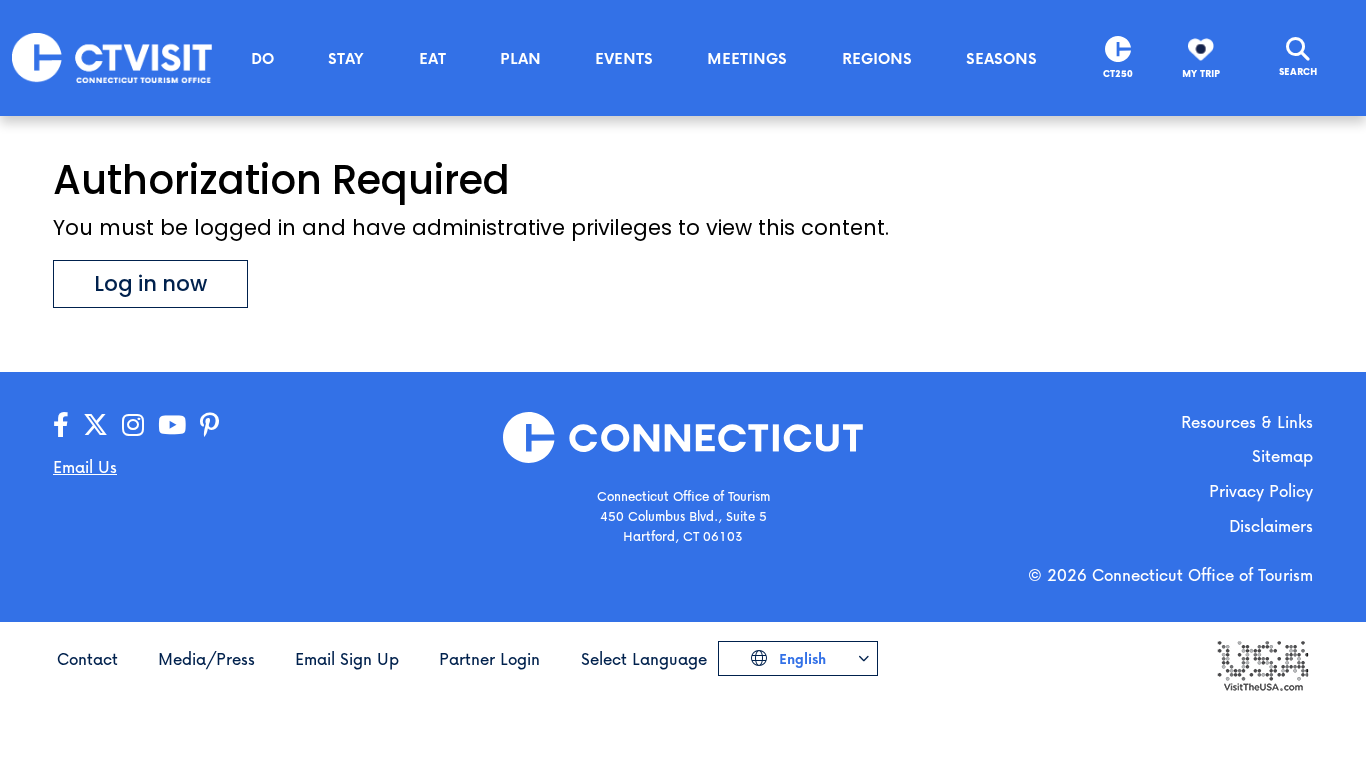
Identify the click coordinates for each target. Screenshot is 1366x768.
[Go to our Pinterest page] (209, 425)
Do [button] (262, 58)
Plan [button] (520, 58)
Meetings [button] (747, 58)
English (800, 658)
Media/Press (206, 658)
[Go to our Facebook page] (61, 425)
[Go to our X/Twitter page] (95, 425)
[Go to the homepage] (112, 56)
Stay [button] (346, 58)
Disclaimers (1271, 525)
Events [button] (624, 58)
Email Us (85, 466)
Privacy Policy (1261, 490)
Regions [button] (877, 58)
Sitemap (1282, 455)
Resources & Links (1247, 421)
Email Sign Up (347, 658)
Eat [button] (432, 58)
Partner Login (489, 658)
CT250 (1118, 73)
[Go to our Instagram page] (133, 425)
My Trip (1201, 73)
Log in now (150, 283)
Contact (87, 658)
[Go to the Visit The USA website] (1262, 664)
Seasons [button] (1001, 58)
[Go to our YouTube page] (172, 425)
